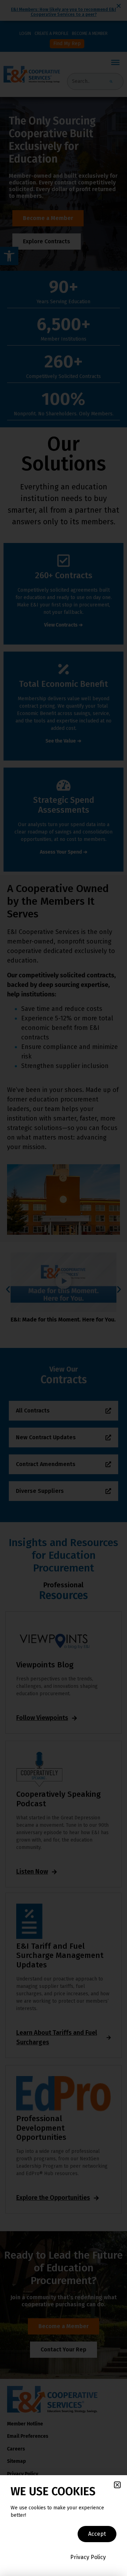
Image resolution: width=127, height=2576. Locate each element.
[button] (117, 2485)
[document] (64, 1288)
